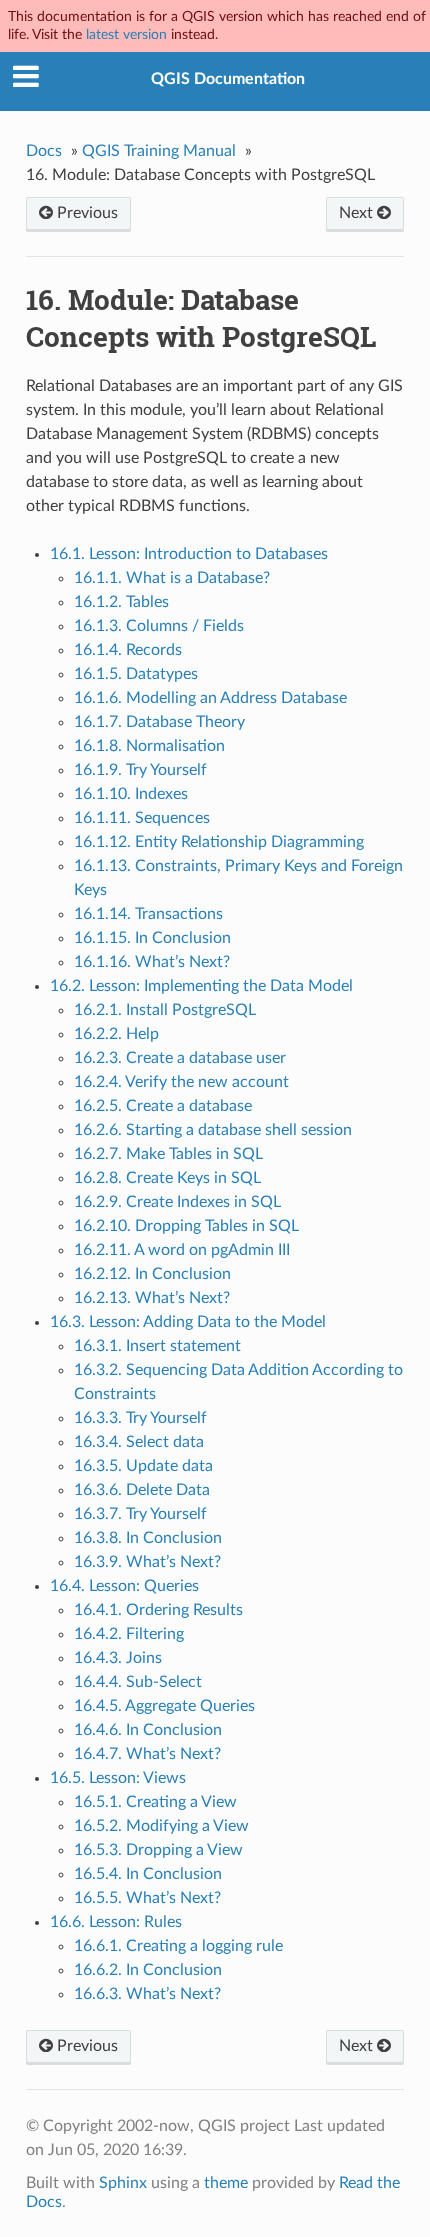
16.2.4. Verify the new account (181, 1082)
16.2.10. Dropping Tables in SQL (186, 1226)
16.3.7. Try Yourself (140, 1514)
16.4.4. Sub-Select (138, 1682)
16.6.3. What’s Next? (147, 1994)
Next (358, 213)
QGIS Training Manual (159, 151)
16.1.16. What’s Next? (152, 962)
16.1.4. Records (128, 650)
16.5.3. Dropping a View (158, 1850)
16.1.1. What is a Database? (172, 578)
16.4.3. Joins (118, 1658)
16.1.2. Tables (121, 602)
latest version (126, 34)
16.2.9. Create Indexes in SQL (177, 1202)
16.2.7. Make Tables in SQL (168, 1154)
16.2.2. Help (116, 1034)
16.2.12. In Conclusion (152, 1274)
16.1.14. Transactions (148, 914)
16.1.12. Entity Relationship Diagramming (219, 842)
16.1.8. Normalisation (149, 746)
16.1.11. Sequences (142, 818)
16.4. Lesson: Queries (124, 1586)
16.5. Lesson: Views (118, 1778)
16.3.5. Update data (143, 1466)
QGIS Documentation (228, 79)
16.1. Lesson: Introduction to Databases (189, 554)
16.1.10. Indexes (131, 794)
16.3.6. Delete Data (142, 1490)
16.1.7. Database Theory (159, 722)
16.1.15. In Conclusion (152, 938)
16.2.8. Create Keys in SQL (167, 1178)
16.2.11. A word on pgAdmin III (182, 1250)
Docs (44, 151)
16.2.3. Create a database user (180, 1058)
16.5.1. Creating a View (155, 1802)
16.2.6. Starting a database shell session (213, 1130)
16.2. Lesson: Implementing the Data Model (201, 986)
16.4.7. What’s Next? (147, 1754)
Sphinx (123, 2183)
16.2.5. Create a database (163, 1106)
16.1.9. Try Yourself (140, 770)
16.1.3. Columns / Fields (159, 626)
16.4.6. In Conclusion (148, 1730)
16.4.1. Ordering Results (158, 1610)
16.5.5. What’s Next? (147, 1898)
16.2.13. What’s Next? (152, 1298)
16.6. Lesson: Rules (116, 1922)
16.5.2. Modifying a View (161, 1826)
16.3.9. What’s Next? (147, 1562)
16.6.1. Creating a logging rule (178, 1946)
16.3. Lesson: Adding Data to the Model (188, 1322)
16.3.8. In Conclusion (148, 1538)
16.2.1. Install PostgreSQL (165, 1010)
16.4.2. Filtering (129, 1634)
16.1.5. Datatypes (136, 674)
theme (226, 2183)
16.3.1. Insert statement (157, 1346)
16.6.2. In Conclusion (148, 1970)
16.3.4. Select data (139, 1442)
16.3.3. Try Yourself (140, 1418)
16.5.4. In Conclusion (148, 1874)
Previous (85, 213)
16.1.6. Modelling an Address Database (210, 698)
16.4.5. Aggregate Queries (164, 1706)
